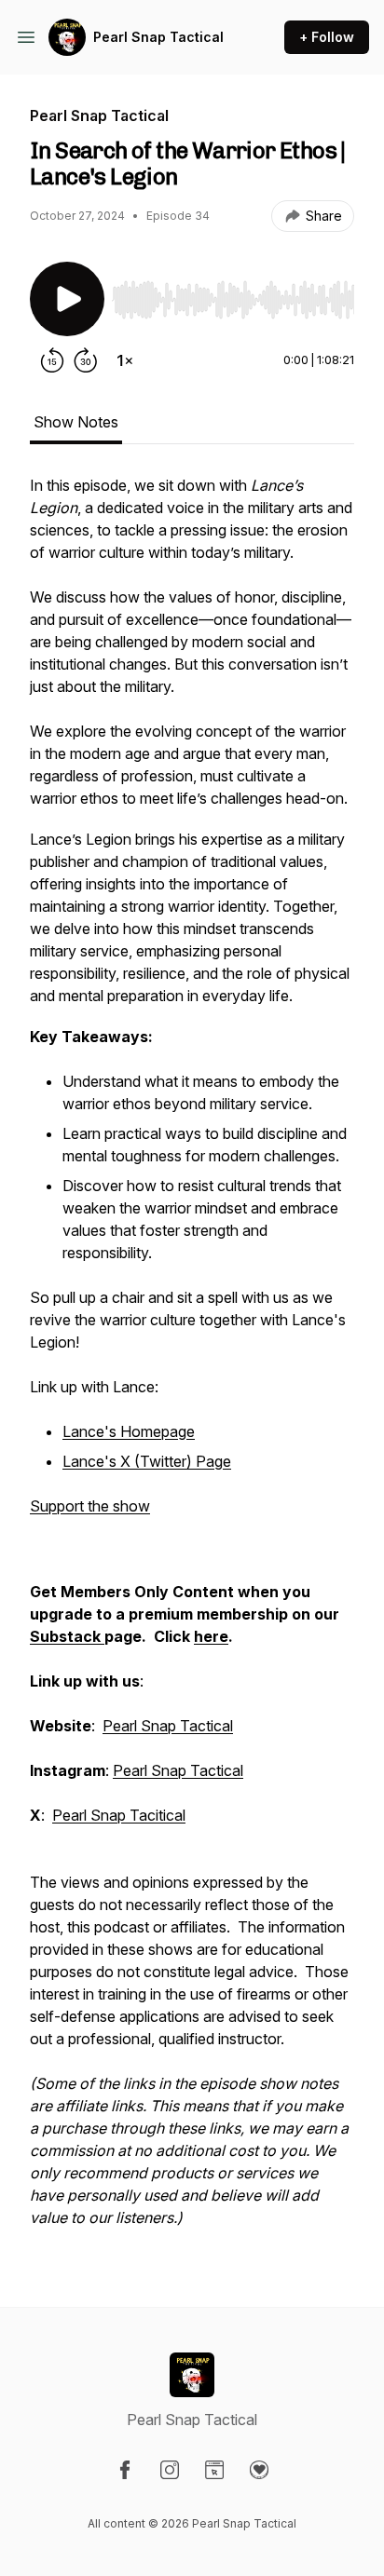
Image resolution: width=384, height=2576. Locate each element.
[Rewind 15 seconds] (52, 360)
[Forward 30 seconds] (86, 360)
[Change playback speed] (125, 360)
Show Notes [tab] (76, 422)
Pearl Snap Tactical (158, 37)
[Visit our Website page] (214, 2470)
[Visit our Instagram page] (170, 2470)
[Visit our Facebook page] (125, 2470)
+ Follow (327, 37)
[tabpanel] (192, 1361)
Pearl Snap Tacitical (119, 1815)
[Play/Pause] (67, 299)
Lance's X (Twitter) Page (147, 1461)
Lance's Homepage (129, 1431)
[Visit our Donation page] (259, 2470)
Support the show (90, 1506)
